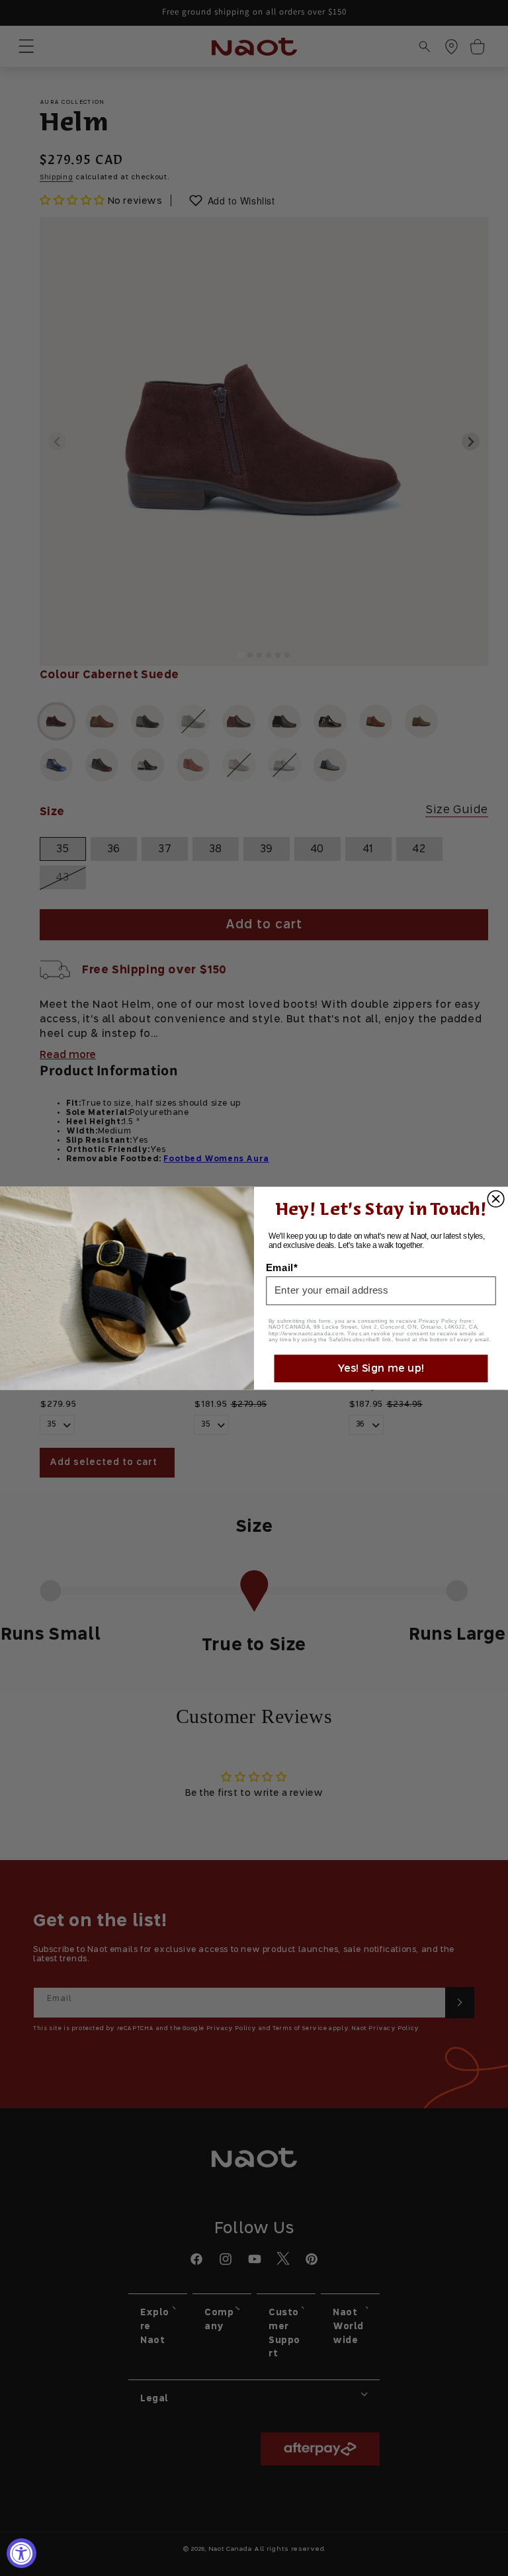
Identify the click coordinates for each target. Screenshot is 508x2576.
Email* (282, 1267)
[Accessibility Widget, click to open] (21, 2553)
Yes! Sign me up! (381, 1368)
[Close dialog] (496, 1199)
